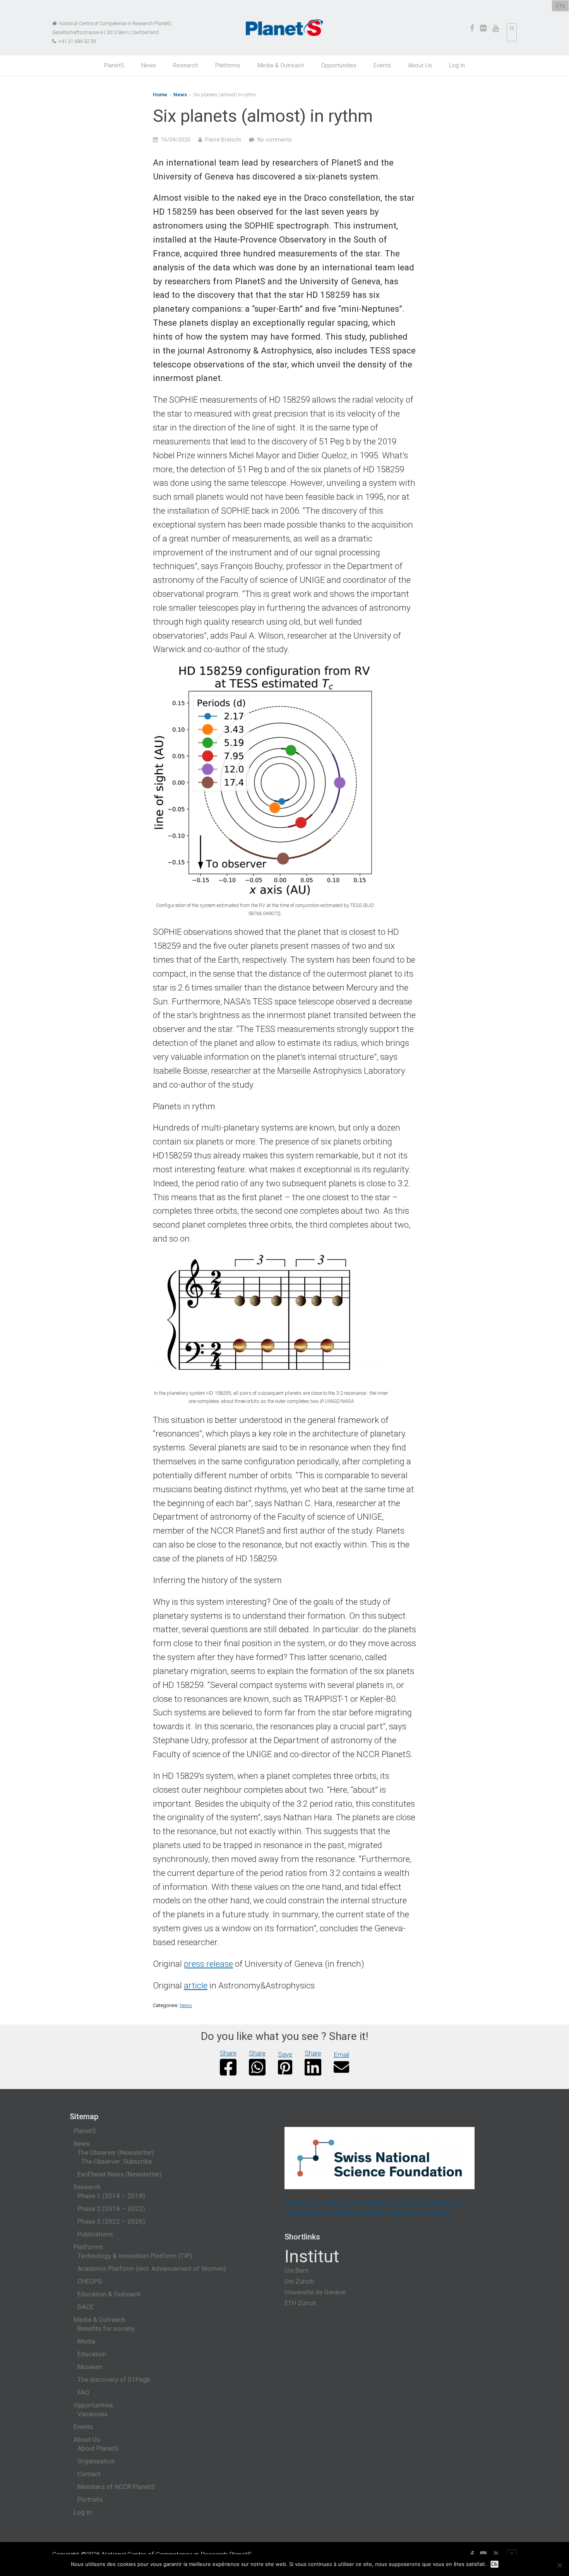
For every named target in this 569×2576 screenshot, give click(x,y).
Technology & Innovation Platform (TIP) (135, 2256)
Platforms (228, 65)
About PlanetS (98, 2448)
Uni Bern (296, 2270)
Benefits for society (106, 2328)
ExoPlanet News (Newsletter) (120, 2174)
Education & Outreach (109, 2294)
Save (285, 2054)
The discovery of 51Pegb (114, 2380)
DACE (86, 2307)
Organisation (96, 2461)
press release (208, 1964)
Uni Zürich (299, 2281)
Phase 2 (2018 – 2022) (111, 2209)
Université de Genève (315, 2292)
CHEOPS (90, 2281)
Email (341, 2055)
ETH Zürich (300, 2303)
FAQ (83, 2392)
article (196, 1985)
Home (160, 95)
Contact (89, 2474)
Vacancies (93, 2414)
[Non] (559, 2565)
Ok (494, 2564)
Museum (90, 2367)
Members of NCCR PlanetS (116, 2487)
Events (382, 65)
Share (228, 2053)
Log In (457, 65)
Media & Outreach (281, 65)
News (149, 65)
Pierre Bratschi (223, 140)
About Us (420, 65)
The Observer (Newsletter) (116, 2152)
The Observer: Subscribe (117, 2161)
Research (186, 65)
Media (86, 2341)
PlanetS (114, 65)
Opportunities (339, 65)
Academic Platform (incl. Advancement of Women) (152, 2269)
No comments (275, 140)
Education (92, 2354)
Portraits (90, 2499)
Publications (95, 2234)
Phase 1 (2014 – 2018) (111, 2196)
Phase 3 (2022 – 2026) (111, 2221)
